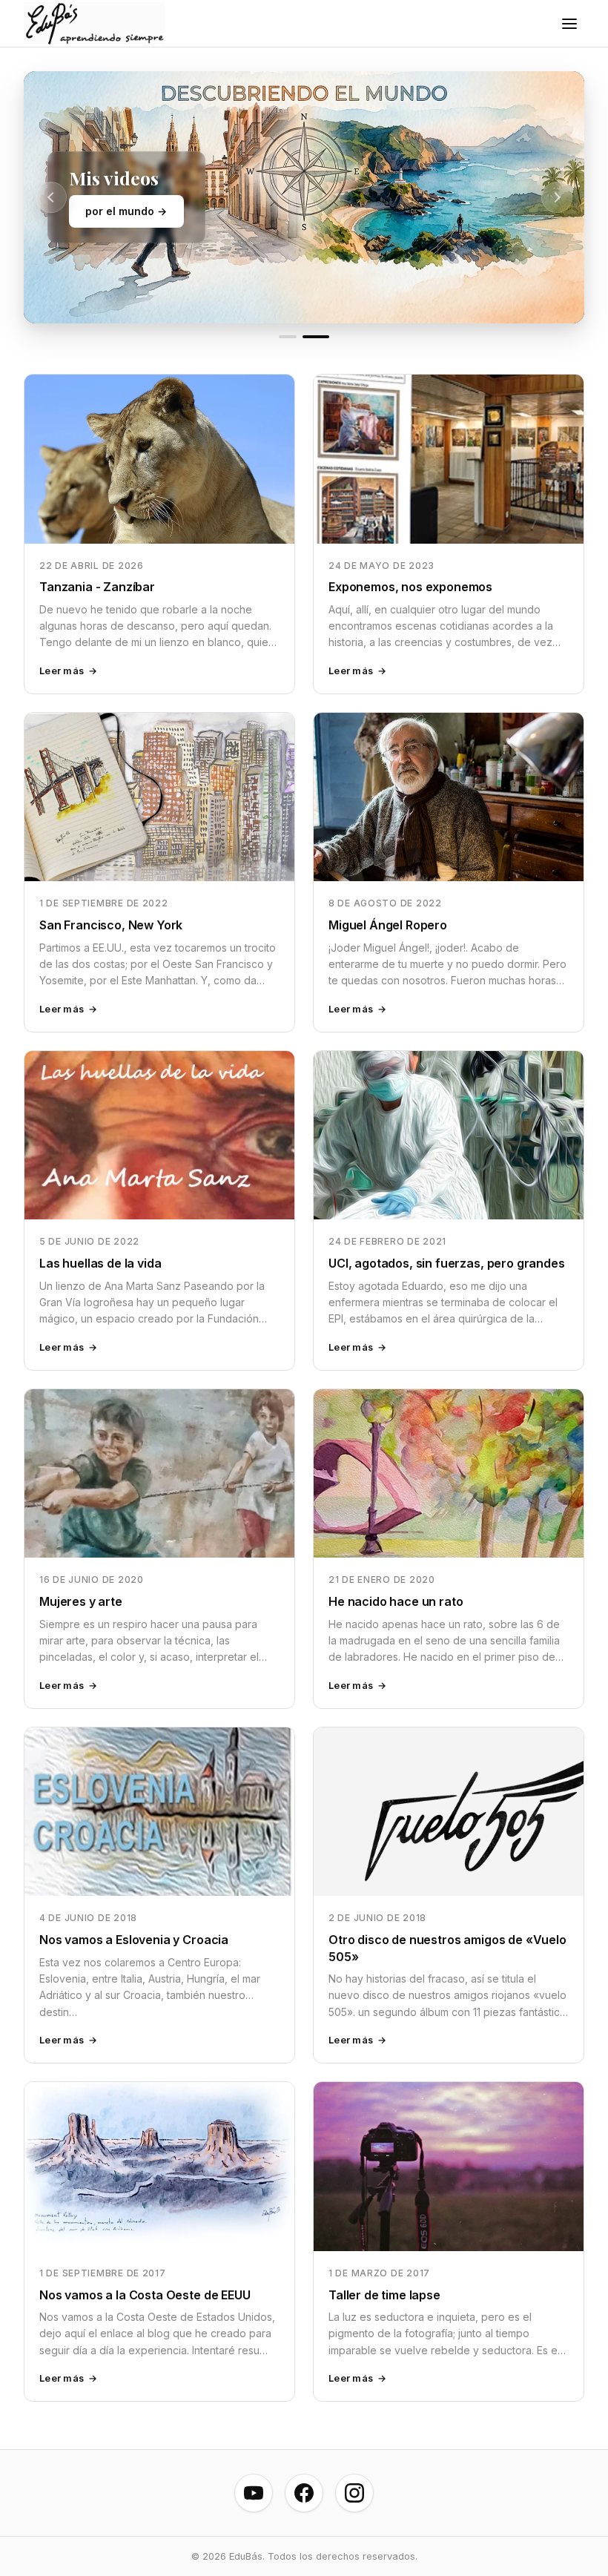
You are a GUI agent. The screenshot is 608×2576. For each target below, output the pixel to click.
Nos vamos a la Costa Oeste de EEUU (145, 2295)
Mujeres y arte (81, 1601)
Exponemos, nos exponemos (410, 587)
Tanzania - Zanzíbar (97, 587)
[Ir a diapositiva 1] (288, 337)
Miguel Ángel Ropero (388, 925)
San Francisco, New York (111, 925)
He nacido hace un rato (396, 1601)
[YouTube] (254, 2493)
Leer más (62, 671)
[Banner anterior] (51, 197)
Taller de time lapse (384, 2295)
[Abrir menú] (569, 24)
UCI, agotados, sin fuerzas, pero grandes (447, 1263)
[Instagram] (354, 2493)
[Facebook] (304, 2493)
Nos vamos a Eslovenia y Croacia (134, 1940)
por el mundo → (126, 211)
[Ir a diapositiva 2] (316, 337)
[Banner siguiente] (557, 197)
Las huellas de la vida (100, 1263)
